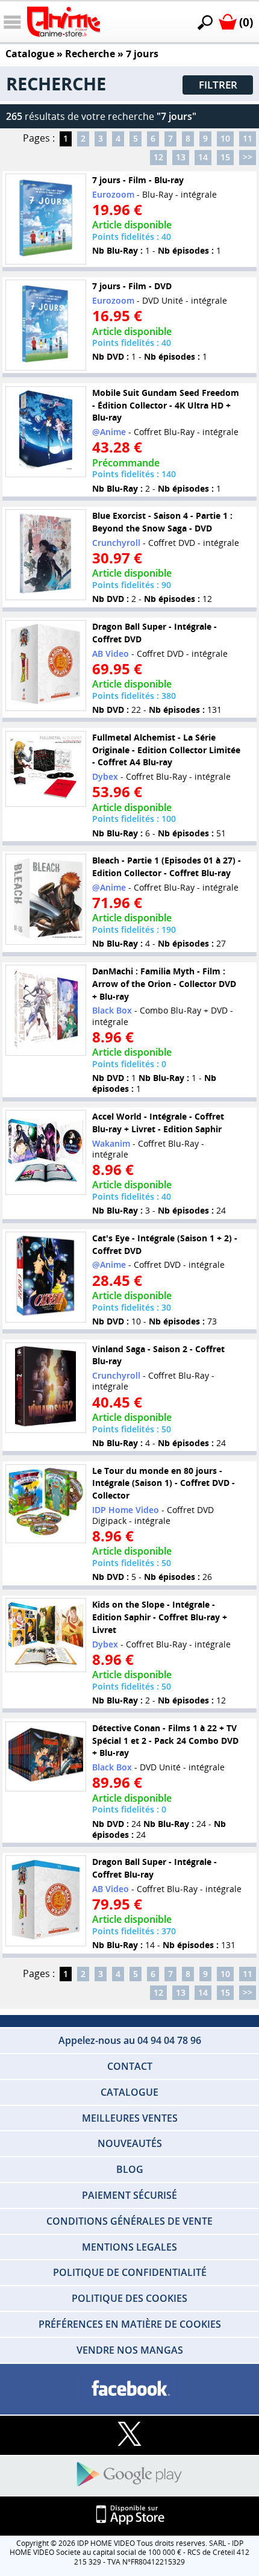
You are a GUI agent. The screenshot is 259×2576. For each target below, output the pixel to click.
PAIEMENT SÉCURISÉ (129, 2195)
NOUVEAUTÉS (130, 2143)
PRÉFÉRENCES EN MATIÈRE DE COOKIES (130, 2324)
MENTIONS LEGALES (129, 2247)
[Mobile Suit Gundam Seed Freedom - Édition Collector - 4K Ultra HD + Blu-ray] (46, 432)
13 (181, 157)
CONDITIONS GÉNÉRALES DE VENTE (129, 2221)
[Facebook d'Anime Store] (129, 2389)
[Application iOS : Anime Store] (129, 2515)
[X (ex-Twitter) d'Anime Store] (129, 2435)
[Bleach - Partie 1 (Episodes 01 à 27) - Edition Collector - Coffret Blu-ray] (46, 899)
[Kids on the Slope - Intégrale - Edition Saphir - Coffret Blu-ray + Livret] (46, 1635)
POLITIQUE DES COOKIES (129, 2298)
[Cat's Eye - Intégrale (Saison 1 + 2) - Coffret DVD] (46, 1277)
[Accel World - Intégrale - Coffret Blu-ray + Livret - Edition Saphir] (46, 1152)
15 (225, 157)
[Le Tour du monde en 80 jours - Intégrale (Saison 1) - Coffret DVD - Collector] (46, 1504)
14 (203, 157)
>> (248, 157)
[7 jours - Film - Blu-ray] (46, 219)
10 (225, 138)
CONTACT (130, 2066)
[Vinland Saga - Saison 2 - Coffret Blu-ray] (46, 1388)
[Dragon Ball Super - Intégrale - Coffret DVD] (46, 666)
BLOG (130, 2169)
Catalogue (30, 54)
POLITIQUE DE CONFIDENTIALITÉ (130, 2272)
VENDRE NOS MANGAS (130, 2350)
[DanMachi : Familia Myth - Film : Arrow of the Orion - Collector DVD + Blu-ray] (46, 1010)
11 (248, 138)
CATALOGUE (129, 2092)
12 (158, 157)
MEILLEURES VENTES (130, 2118)
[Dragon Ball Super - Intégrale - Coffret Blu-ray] (46, 1901)
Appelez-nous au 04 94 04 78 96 (130, 2040)
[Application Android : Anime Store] (129, 2475)
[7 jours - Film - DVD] (46, 325)
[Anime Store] (64, 22)
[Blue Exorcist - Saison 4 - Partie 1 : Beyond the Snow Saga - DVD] (46, 555)
